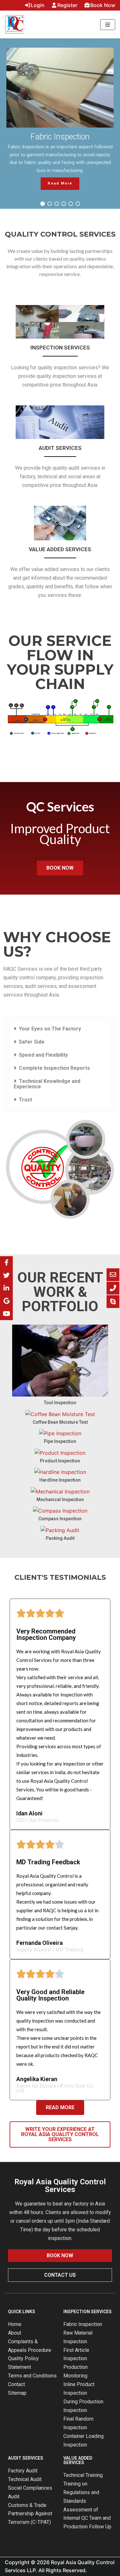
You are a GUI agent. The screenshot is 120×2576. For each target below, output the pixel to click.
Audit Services (60, 448)
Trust (25, 1100)
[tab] (60, 1029)
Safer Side (32, 1042)
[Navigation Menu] (108, 25)
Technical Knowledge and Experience (47, 1084)
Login (38, 5)
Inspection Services (60, 348)
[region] (60, 124)
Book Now (103, 5)
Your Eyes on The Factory (50, 1029)
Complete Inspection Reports (54, 1068)
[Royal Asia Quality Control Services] (14, 24)
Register (67, 5)
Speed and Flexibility (43, 1055)
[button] (43, 204)
